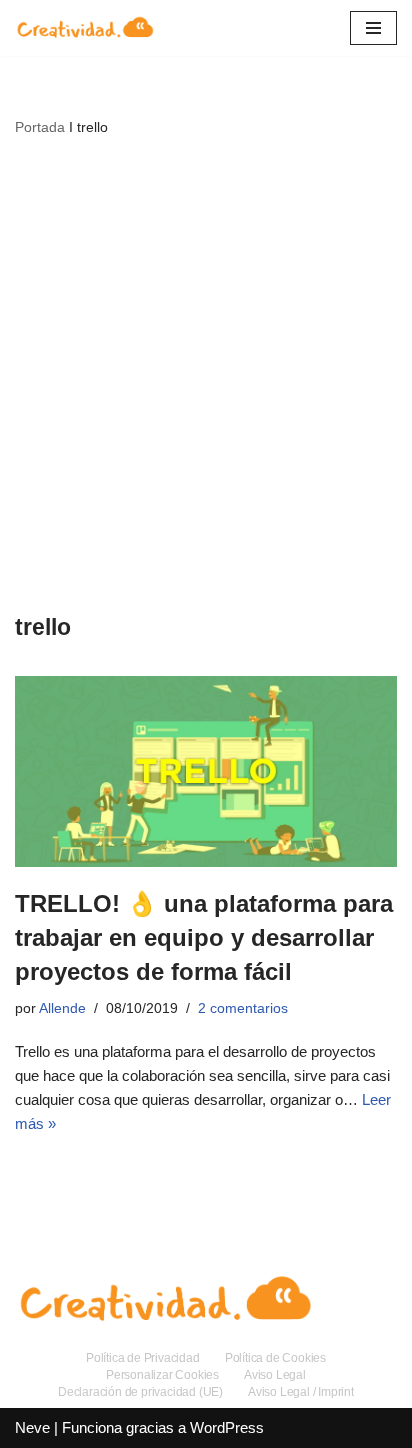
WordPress (227, 1427)
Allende (62, 1008)
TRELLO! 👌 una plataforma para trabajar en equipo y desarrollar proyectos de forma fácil (204, 937)
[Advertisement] (206, 374)
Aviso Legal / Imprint (301, 1392)
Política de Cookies (275, 1358)
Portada (40, 127)
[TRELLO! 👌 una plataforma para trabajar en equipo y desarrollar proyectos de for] (206, 771)
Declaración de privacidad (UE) (140, 1392)
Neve (32, 1427)
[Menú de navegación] (373, 28)
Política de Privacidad (143, 1358)
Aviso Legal (275, 1375)
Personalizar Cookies (162, 1375)
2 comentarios (243, 1008)
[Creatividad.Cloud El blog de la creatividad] (85, 28)
